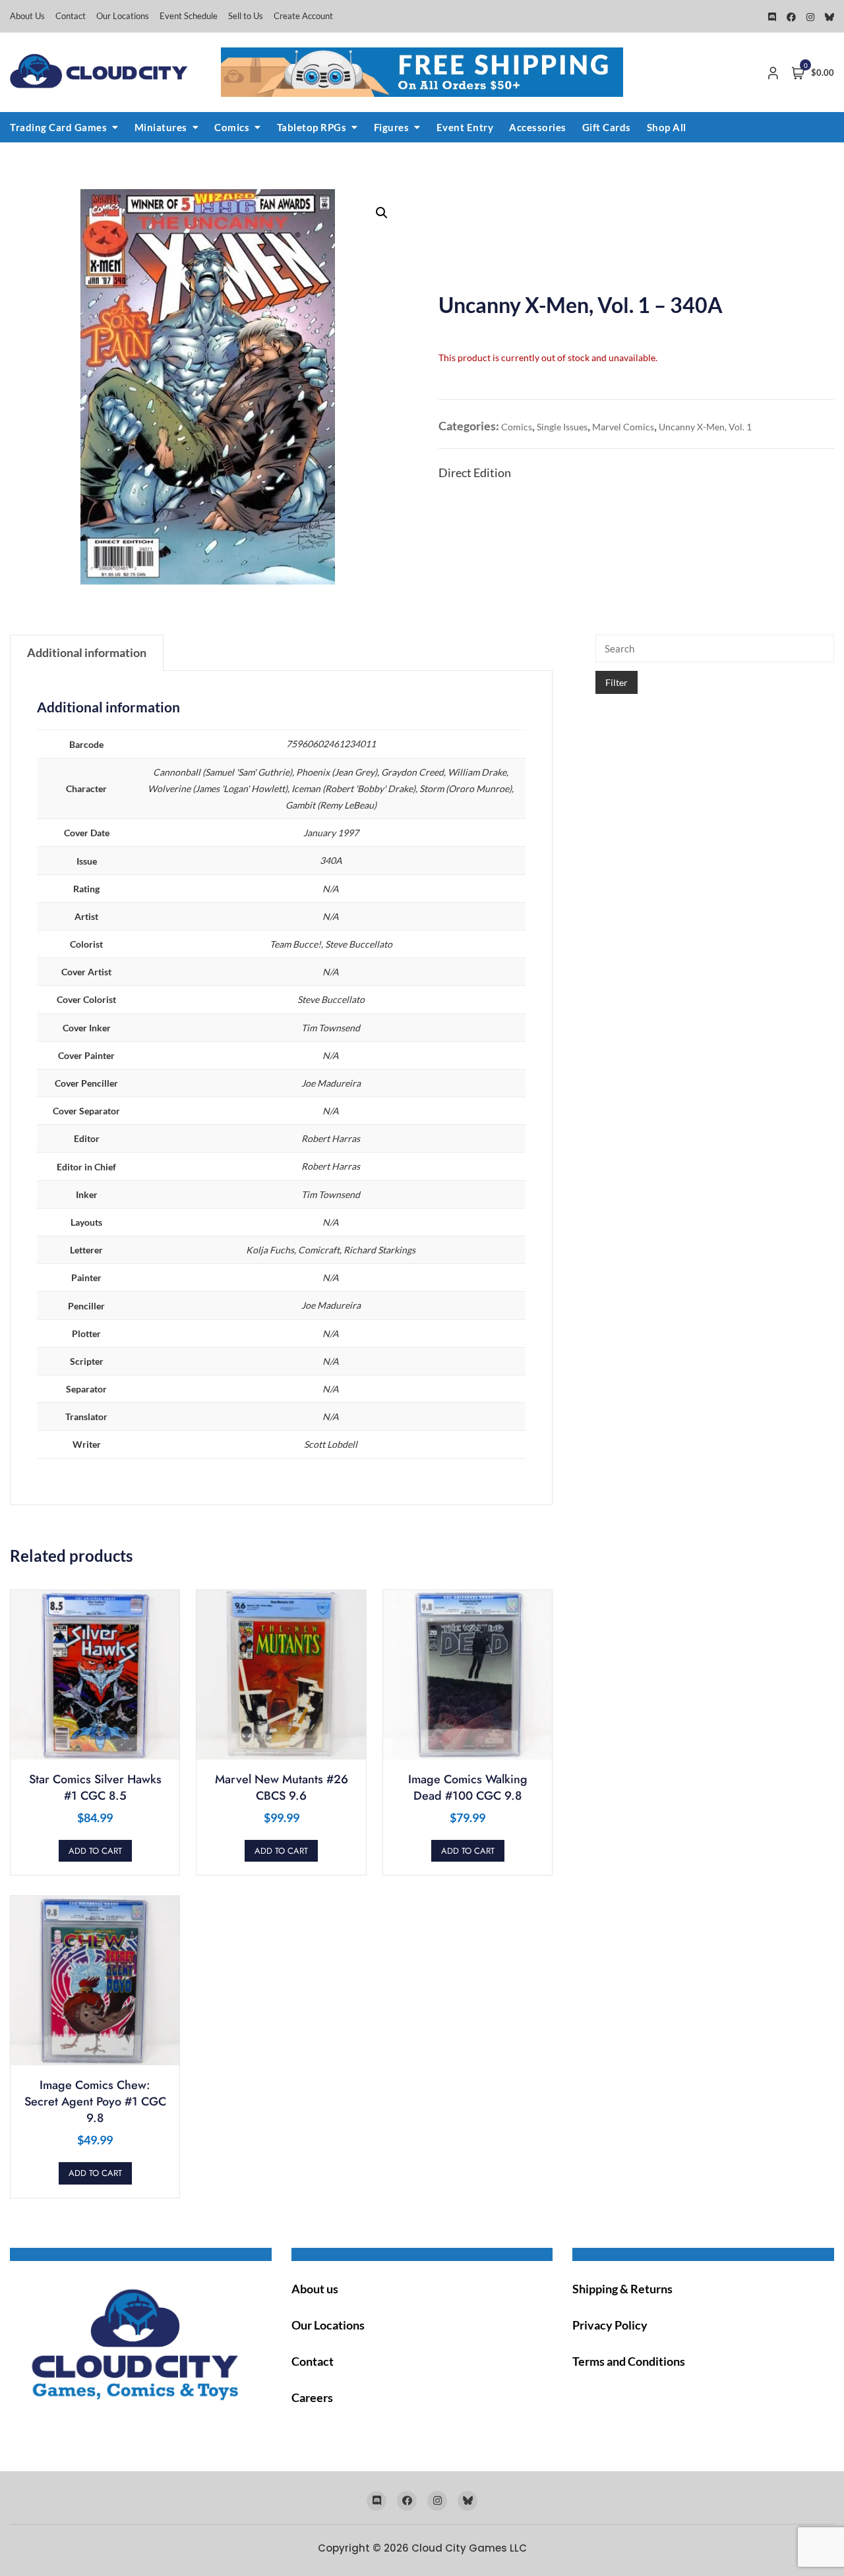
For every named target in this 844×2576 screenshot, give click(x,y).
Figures (392, 127)
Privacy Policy (610, 2325)
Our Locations (123, 16)
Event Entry (465, 127)
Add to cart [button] (95, 1851)
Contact (71, 16)
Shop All (667, 127)
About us (315, 2289)
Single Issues (562, 427)
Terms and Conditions (629, 2361)
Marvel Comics (623, 427)
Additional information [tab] (87, 652)
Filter (617, 682)
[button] (382, 213)
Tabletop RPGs (312, 127)
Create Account (303, 16)
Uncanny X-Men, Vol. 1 (705, 427)
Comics (232, 127)
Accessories (538, 127)
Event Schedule (189, 16)
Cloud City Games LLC (469, 2548)
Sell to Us (246, 16)
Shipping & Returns (622, 2289)
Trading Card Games (58, 127)
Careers (312, 2397)
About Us (27, 16)
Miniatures (161, 127)
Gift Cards (607, 127)
